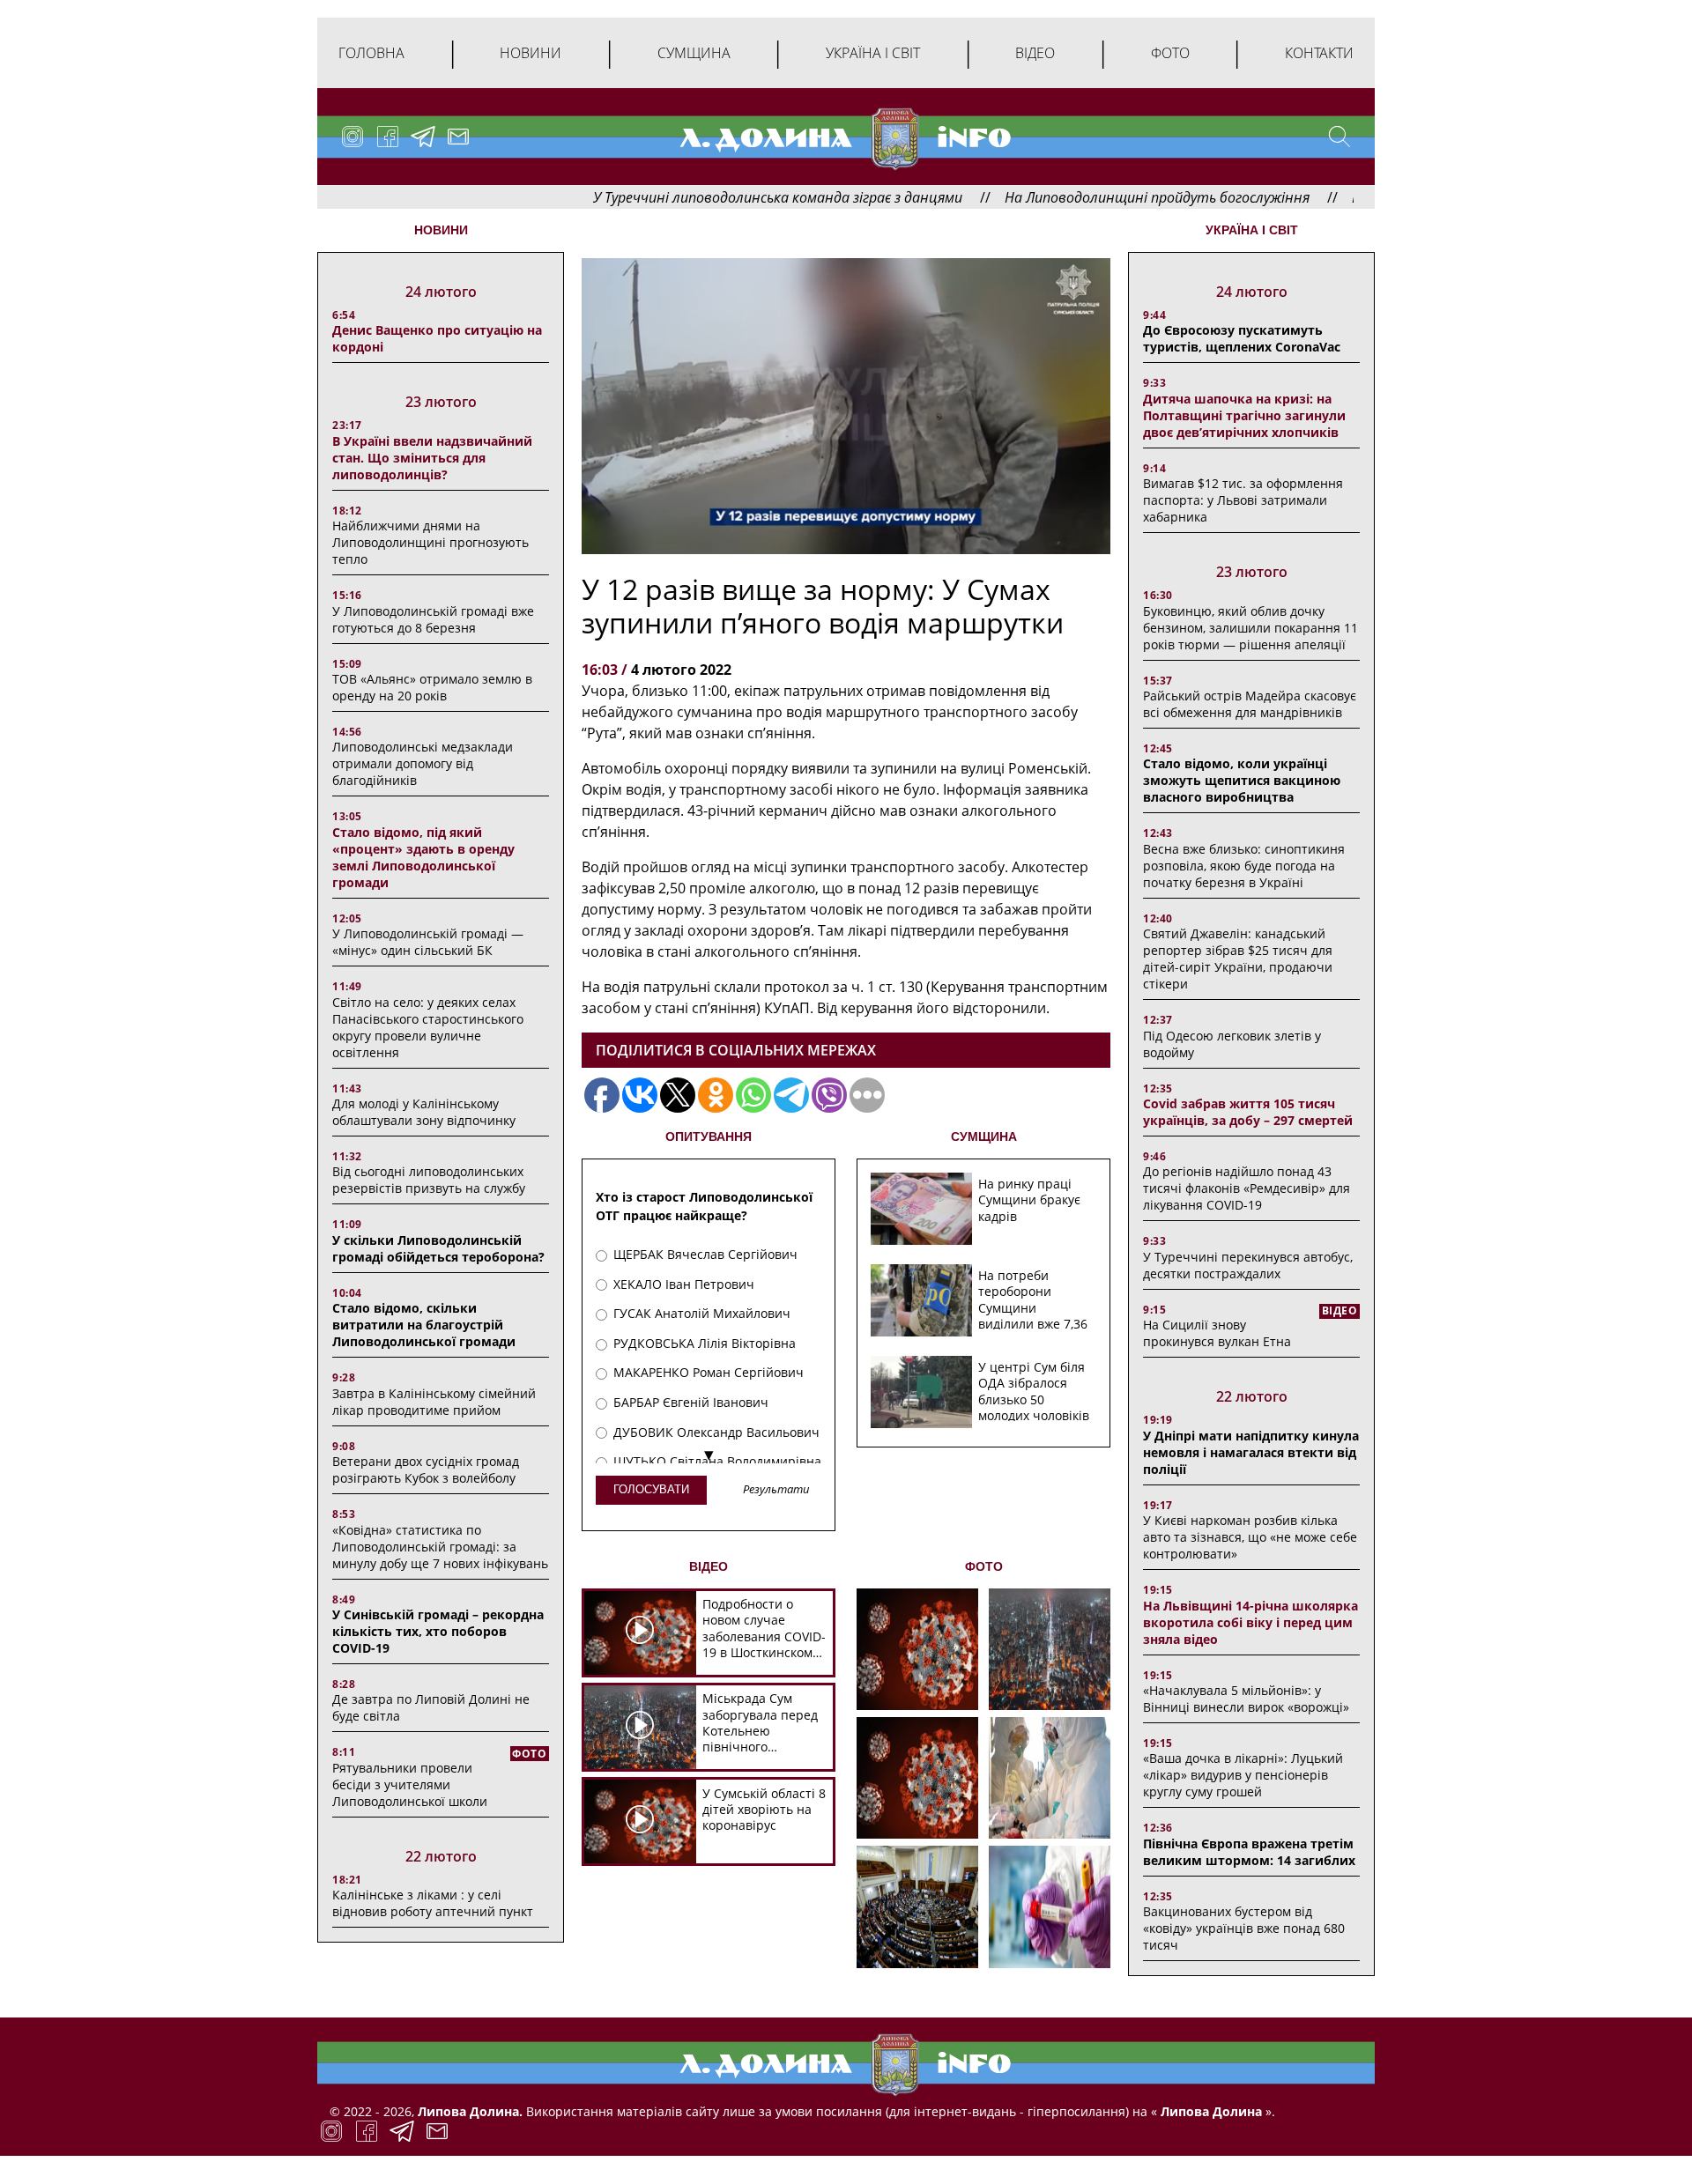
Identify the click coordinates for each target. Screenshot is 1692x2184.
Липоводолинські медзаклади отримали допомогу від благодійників (423, 763)
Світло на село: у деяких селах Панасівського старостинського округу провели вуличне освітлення (428, 1027)
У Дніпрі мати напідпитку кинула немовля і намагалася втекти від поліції (1251, 1452)
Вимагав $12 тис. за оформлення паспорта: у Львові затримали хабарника (1243, 500)
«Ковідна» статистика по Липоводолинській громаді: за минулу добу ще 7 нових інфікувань (440, 1547)
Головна (371, 53)
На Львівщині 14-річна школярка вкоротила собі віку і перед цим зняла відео (1250, 1622)
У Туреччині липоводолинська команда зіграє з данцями (690, 197)
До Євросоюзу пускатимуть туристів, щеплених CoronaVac (1242, 338)
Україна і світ (873, 53)
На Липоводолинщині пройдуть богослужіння (1070, 197)
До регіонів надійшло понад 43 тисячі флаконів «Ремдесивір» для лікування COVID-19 (1247, 1188)
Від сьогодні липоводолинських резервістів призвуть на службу (429, 1180)
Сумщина (694, 53)
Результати (776, 1490)
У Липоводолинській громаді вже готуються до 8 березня (433, 619)
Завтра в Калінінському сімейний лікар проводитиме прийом (434, 1402)
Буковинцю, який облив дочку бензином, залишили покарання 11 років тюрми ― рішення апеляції (1250, 628)
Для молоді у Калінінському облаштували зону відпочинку (424, 1112)
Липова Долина (1210, 2111)
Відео (1035, 53)
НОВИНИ (441, 230)
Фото (1170, 53)
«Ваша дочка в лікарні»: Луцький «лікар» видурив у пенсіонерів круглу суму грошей (1243, 1775)
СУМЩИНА (984, 1136)
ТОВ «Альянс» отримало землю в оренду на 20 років (432, 687)
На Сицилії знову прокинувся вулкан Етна (1217, 1333)
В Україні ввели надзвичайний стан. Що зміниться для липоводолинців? (432, 458)
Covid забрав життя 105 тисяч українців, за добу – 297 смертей (1248, 1112)
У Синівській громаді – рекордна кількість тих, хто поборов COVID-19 (438, 1631)
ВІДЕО (709, 1566)
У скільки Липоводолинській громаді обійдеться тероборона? (438, 1248)
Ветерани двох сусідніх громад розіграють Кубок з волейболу (426, 1470)
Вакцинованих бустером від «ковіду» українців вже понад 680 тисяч (1244, 1928)
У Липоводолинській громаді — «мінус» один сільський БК (428, 942)
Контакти (1319, 53)
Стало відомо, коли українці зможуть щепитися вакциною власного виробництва (1242, 780)
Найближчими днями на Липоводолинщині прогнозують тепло (430, 542)
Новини (531, 53)
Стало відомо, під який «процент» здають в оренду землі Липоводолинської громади (423, 857)
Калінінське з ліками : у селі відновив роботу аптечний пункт (433, 1903)
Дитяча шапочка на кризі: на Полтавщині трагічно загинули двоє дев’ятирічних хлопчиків (1244, 415)
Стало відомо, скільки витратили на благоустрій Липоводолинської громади (424, 1325)
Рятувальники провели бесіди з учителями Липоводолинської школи (410, 1784)
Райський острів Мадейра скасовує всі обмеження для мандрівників (1250, 704)
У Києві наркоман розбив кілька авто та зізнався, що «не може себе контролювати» (1250, 1537)
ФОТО (984, 1566)
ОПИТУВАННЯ (709, 1136)
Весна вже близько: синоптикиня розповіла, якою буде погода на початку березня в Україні (1244, 866)
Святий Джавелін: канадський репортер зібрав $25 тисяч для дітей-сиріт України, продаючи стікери (1238, 959)
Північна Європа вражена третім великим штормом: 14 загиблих (1249, 1852)
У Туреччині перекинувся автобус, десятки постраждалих (1248, 1265)
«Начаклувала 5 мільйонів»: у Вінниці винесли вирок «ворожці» (1246, 1699)
